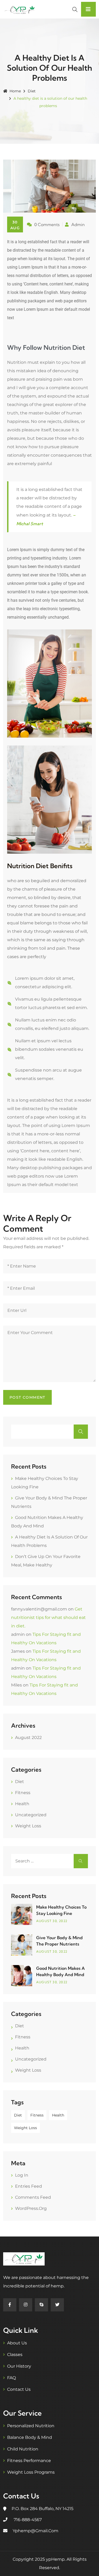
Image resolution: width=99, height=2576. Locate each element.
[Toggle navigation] (88, 9)
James (18, 1651)
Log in (22, 2175)
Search (81, 1432)
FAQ (11, 2378)
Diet (32, 91)
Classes (15, 2355)
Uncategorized (31, 1815)
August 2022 (28, 1738)
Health (22, 1804)
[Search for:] (49, 1861)
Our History (19, 2366)
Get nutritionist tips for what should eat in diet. (48, 1617)
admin (18, 1634)
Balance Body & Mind (30, 2437)
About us (17, 2343)
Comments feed (33, 2197)
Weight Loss (28, 1826)
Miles (16, 1685)
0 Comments (47, 224)
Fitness (23, 1793)
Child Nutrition (23, 2449)
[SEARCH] (81, 1861)
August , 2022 (52, 1921)
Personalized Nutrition (31, 2426)
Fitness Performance (29, 2461)
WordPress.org (31, 2208)
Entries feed (29, 2186)
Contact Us (19, 2389)
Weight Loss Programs (31, 2472)
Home (15, 91)
